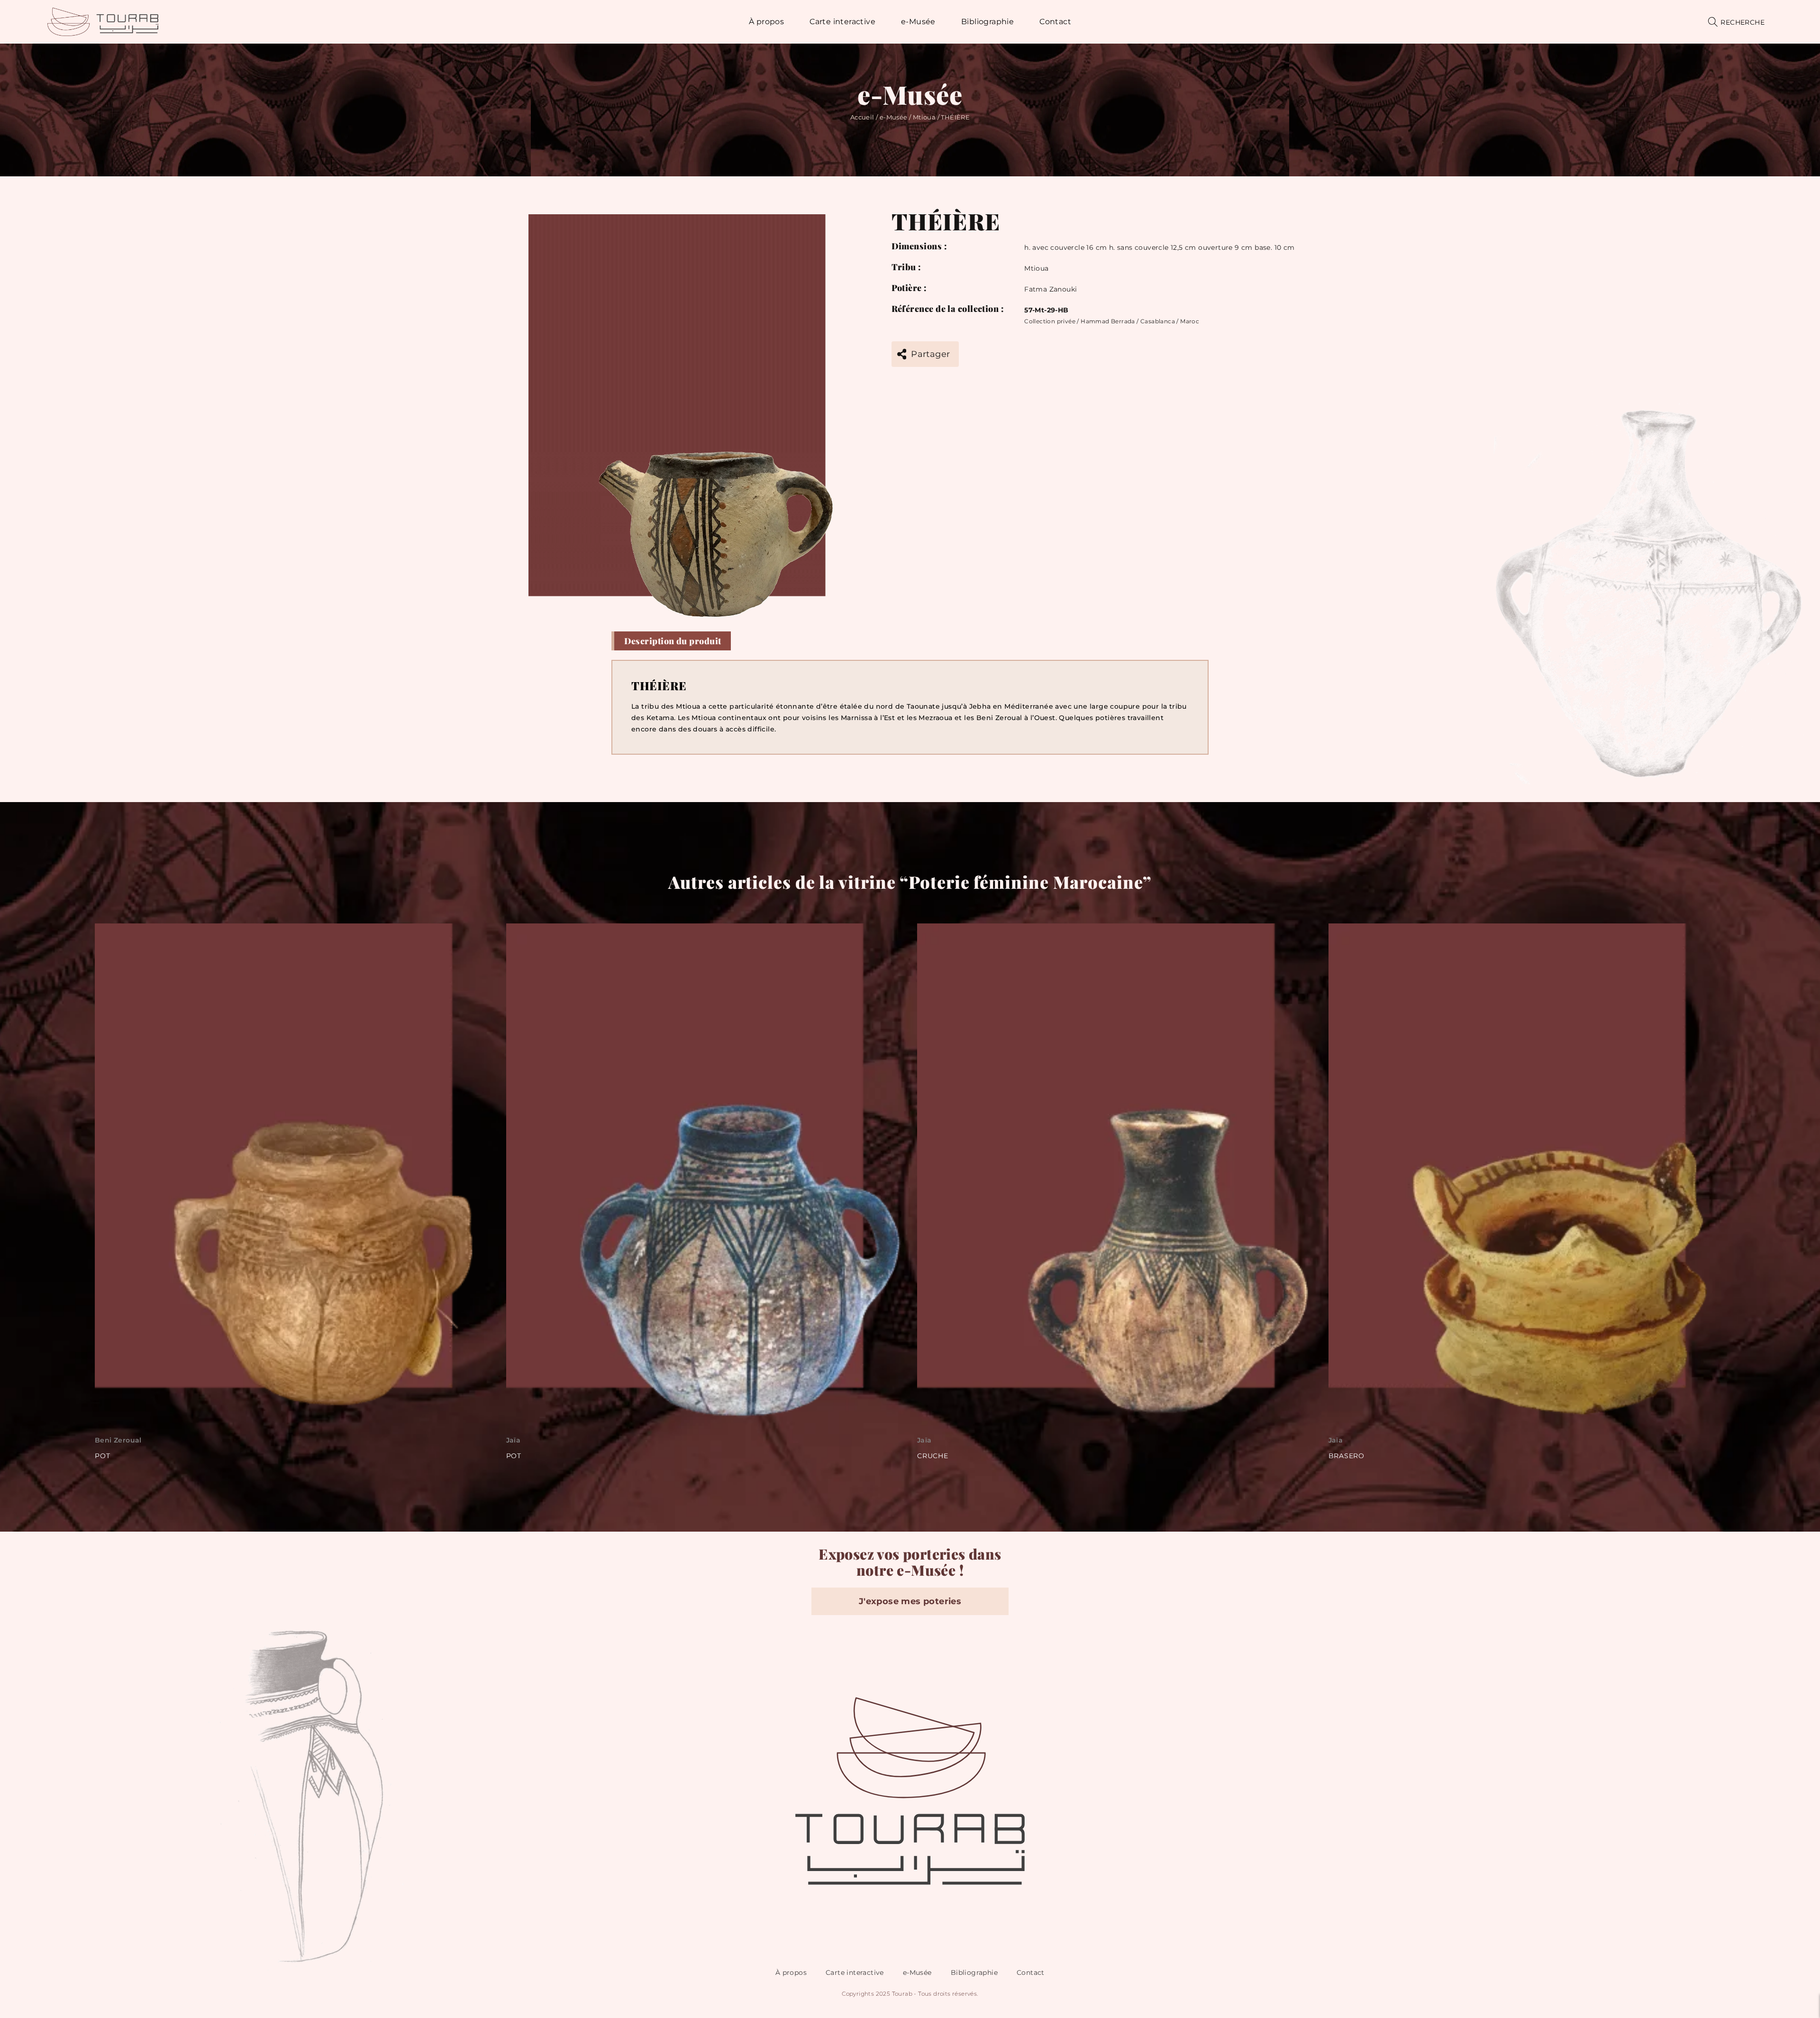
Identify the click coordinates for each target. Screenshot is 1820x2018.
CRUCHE (522, 1456)
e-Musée (894, 117)
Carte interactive (855, 1972)
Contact (1031, 1972)
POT (102, 1456)
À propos (791, 1972)
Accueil (862, 117)
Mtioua (924, 117)
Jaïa (102, 1440)
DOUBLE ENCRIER (1362, 1456)
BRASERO (935, 1456)
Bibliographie (974, 1972)
